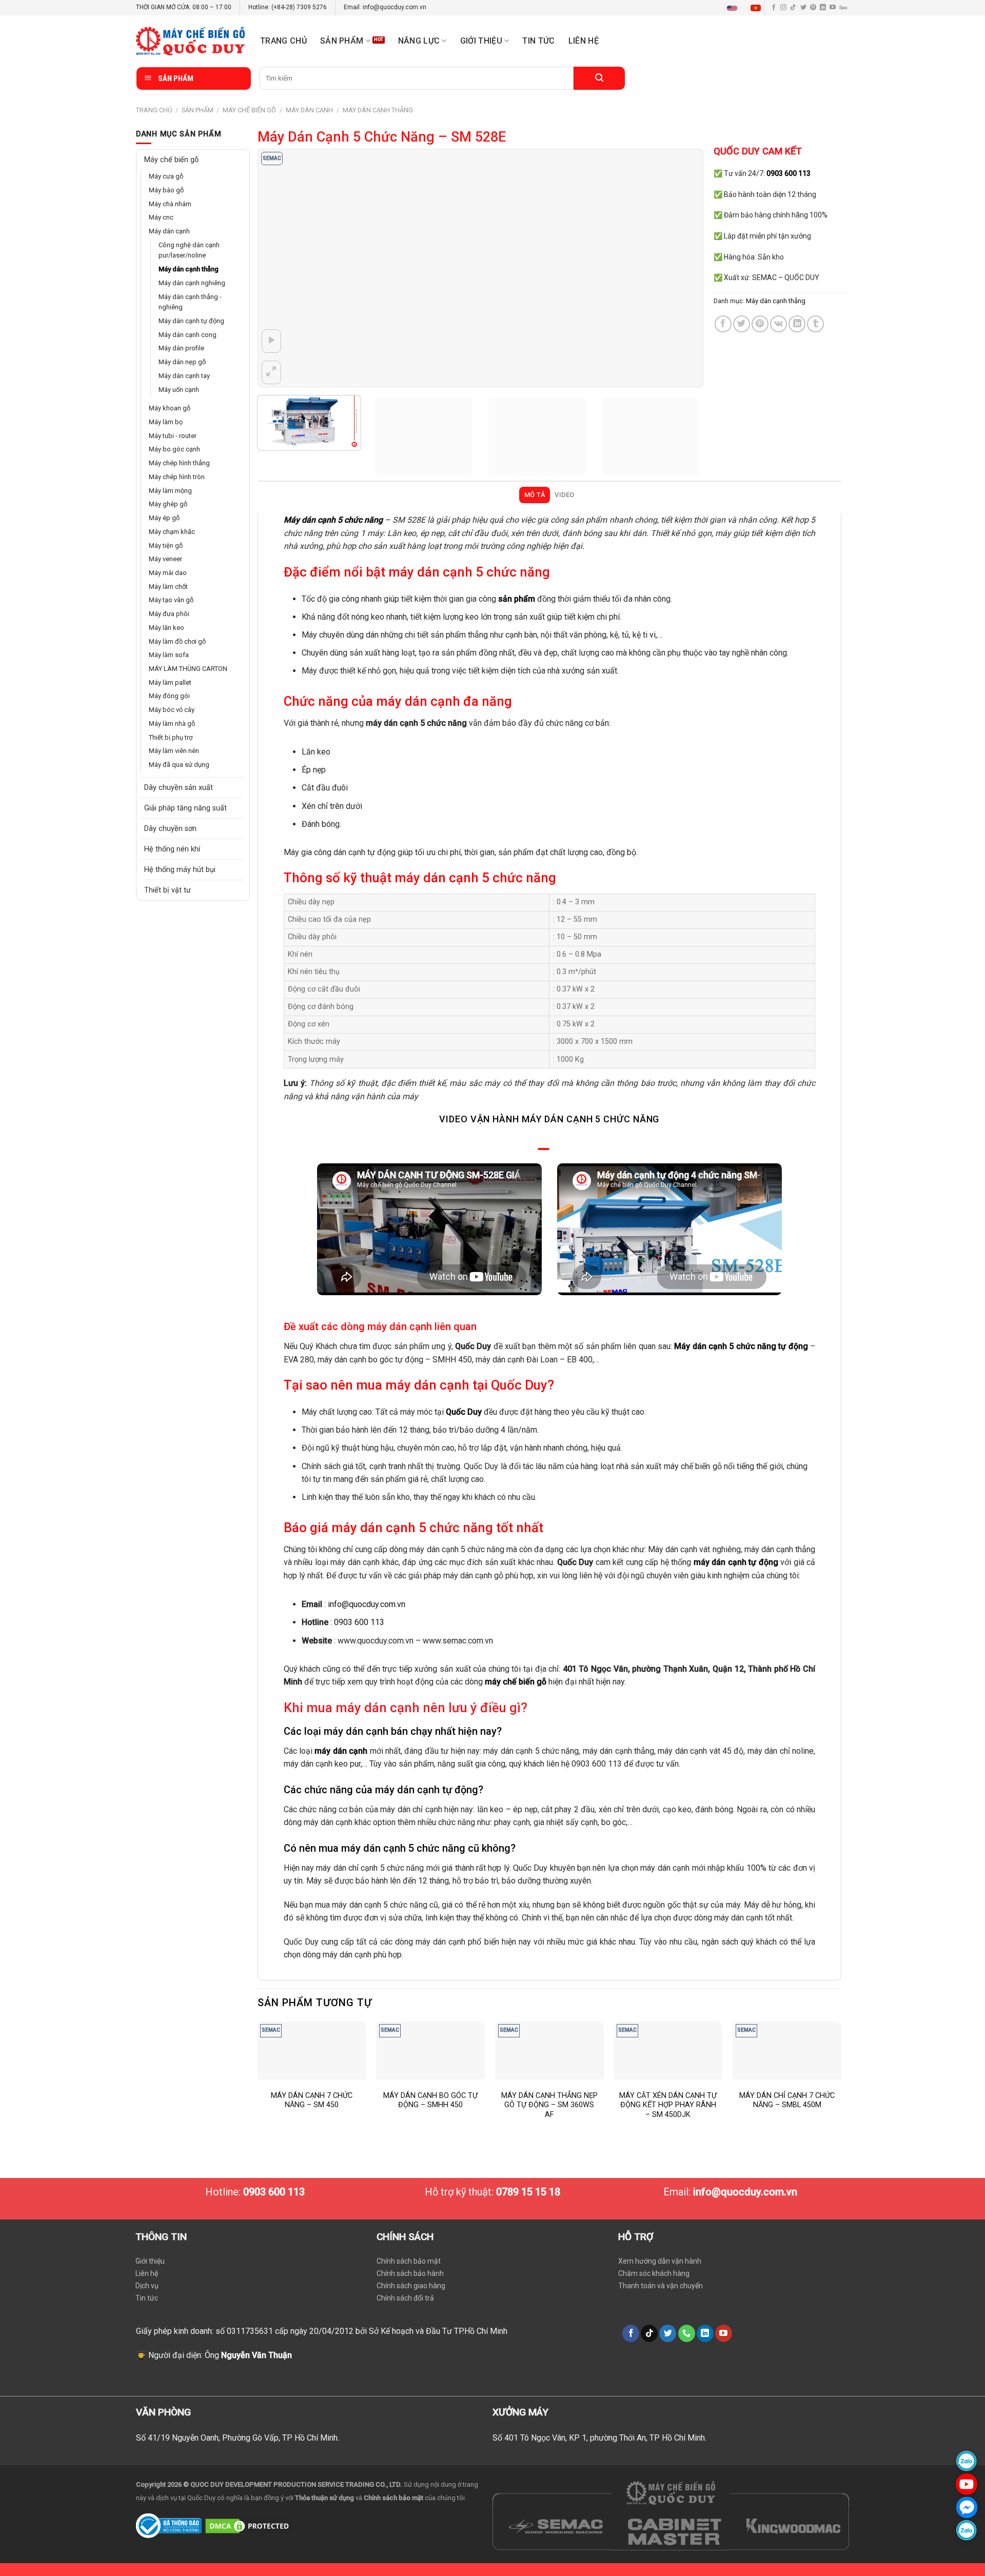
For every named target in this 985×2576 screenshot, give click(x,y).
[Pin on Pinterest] (760, 324)
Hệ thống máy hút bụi (180, 870)
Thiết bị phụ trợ (171, 737)
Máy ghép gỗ (168, 504)
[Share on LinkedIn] (797, 324)
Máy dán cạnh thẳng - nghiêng (190, 302)
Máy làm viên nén (174, 751)
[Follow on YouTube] (833, 8)
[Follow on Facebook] (774, 8)
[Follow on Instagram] (783, 8)
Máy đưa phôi (169, 614)
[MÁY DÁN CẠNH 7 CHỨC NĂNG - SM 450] (311, 2050)
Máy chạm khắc (172, 532)
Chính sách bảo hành (410, 2273)
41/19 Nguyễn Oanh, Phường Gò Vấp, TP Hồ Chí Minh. (243, 2438)
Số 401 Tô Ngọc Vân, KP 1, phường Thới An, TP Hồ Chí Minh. (599, 2438)
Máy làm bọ (166, 422)
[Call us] (687, 2333)
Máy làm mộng (170, 491)
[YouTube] (967, 2484)
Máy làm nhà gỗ (172, 724)
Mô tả (535, 495)
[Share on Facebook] (723, 324)
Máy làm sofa (169, 655)
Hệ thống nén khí (172, 849)
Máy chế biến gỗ (249, 110)
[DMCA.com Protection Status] (249, 2525)
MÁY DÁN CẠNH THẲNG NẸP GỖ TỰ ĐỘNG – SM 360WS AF (549, 2105)
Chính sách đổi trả (405, 2298)
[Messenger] (967, 2507)
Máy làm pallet (170, 682)
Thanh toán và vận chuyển (661, 2286)
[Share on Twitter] (742, 324)
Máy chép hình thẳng (179, 463)
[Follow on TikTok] (793, 8)
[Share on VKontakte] (779, 324)
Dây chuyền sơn (170, 829)
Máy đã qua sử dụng (179, 765)
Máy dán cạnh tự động (191, 321)
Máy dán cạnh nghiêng (192, 283)
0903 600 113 (359, 1622)
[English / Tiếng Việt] (746, 8)
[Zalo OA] (967, 2530)
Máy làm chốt (168, 587)
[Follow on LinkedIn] (823, 8)
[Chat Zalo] (967, 2461)
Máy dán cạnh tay (184, 376)
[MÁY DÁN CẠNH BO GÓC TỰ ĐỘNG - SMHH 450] (430, 2050)
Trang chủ (283, 41)
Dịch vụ (147, 2286)
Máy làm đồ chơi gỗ (177, 641)
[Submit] (599, 78)
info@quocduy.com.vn (367, 1604)
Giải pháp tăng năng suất (185, 808)
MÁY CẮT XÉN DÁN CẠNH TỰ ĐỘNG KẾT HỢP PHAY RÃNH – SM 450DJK (668, 2105)
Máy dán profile (181, 348)
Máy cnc (161, 217)
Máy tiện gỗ (166, 546)
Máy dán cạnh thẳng (378, 110)
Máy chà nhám (170, 204)
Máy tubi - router (173, 436)
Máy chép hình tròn (177, 477)
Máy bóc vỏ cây (172, 710)
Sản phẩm (342, 41)
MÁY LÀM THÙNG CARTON (188, 669)
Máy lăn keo (166, 628)
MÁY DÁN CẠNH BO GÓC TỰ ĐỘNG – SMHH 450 (430, 2101)
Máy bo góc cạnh (174, 449)
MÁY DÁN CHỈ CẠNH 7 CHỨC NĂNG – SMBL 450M (787, 2101)
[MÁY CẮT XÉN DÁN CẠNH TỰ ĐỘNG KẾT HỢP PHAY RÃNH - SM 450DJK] (668, 2050)
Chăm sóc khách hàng (654, 2273)
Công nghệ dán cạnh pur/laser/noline (189, 250)
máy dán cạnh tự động (736, 1562)
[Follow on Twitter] (803, 8)
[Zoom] (272, 372)
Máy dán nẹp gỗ (182, 362)
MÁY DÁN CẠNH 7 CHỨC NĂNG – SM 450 (312, 2101)
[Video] (272, 341)
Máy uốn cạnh (179, 390)
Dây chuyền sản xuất (179, 788)
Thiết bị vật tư (168, 890)
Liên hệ (584, 41)
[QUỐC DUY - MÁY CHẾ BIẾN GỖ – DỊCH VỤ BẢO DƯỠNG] (190, 41)
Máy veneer (165, 559)
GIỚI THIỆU (481, 41)
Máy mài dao (168, 573)
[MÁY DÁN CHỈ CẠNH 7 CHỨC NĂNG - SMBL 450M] (787, 2050)
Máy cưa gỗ (166, 176)
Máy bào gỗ (166, 190)
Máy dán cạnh (309, 110)
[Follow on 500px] (843, 8)
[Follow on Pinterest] (813, 8)
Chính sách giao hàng (411, 2286)
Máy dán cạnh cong (188, 335)
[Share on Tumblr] (815, 324)
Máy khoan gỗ (170, 408)
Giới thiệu (150, 2261)
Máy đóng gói (169, 696)
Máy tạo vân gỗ (171, 600)
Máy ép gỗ (164, 518)
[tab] (534, 495)
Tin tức (538, 41)
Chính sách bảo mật (409, 2261)
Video (564, 495)
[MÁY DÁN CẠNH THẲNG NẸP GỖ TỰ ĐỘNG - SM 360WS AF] (549, 2050)
